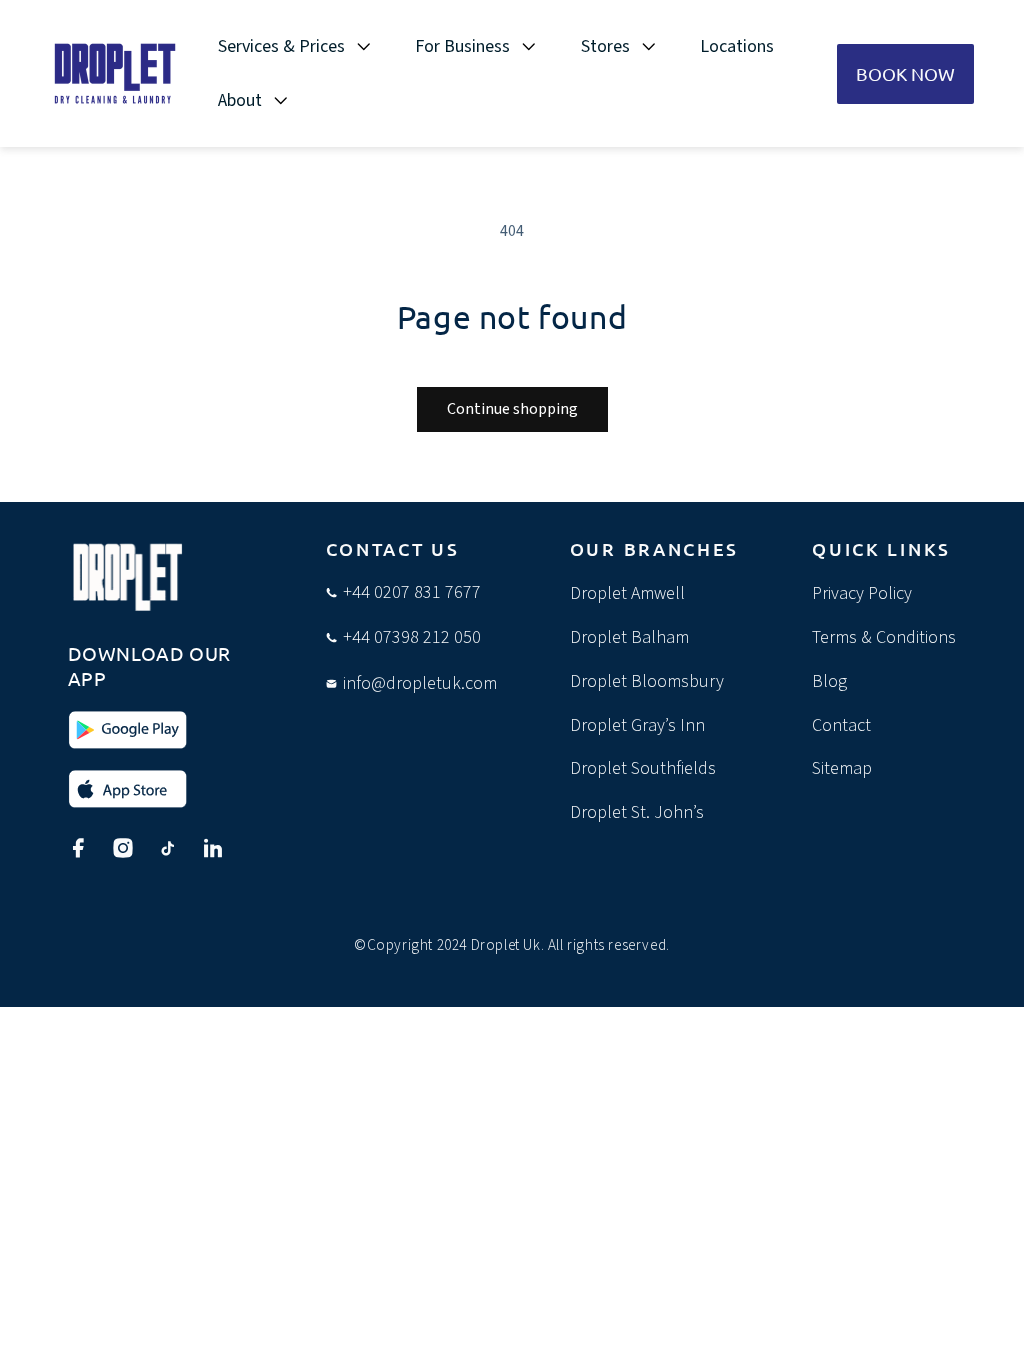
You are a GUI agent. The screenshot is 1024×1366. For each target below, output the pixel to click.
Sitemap (842, 768)
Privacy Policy (862, 593)
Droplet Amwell (627, 593)
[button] (307, 47)
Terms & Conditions (884, 637)
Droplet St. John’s (637, 812)
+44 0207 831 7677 (412, 592)
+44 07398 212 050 (412, 637)
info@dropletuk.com (420, 683)
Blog (829, 681)
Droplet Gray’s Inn (637, 725)
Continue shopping (512, 409)
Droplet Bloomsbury (647, 681)
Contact (841, 725)
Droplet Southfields (643, 768)
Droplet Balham (629, 637)
